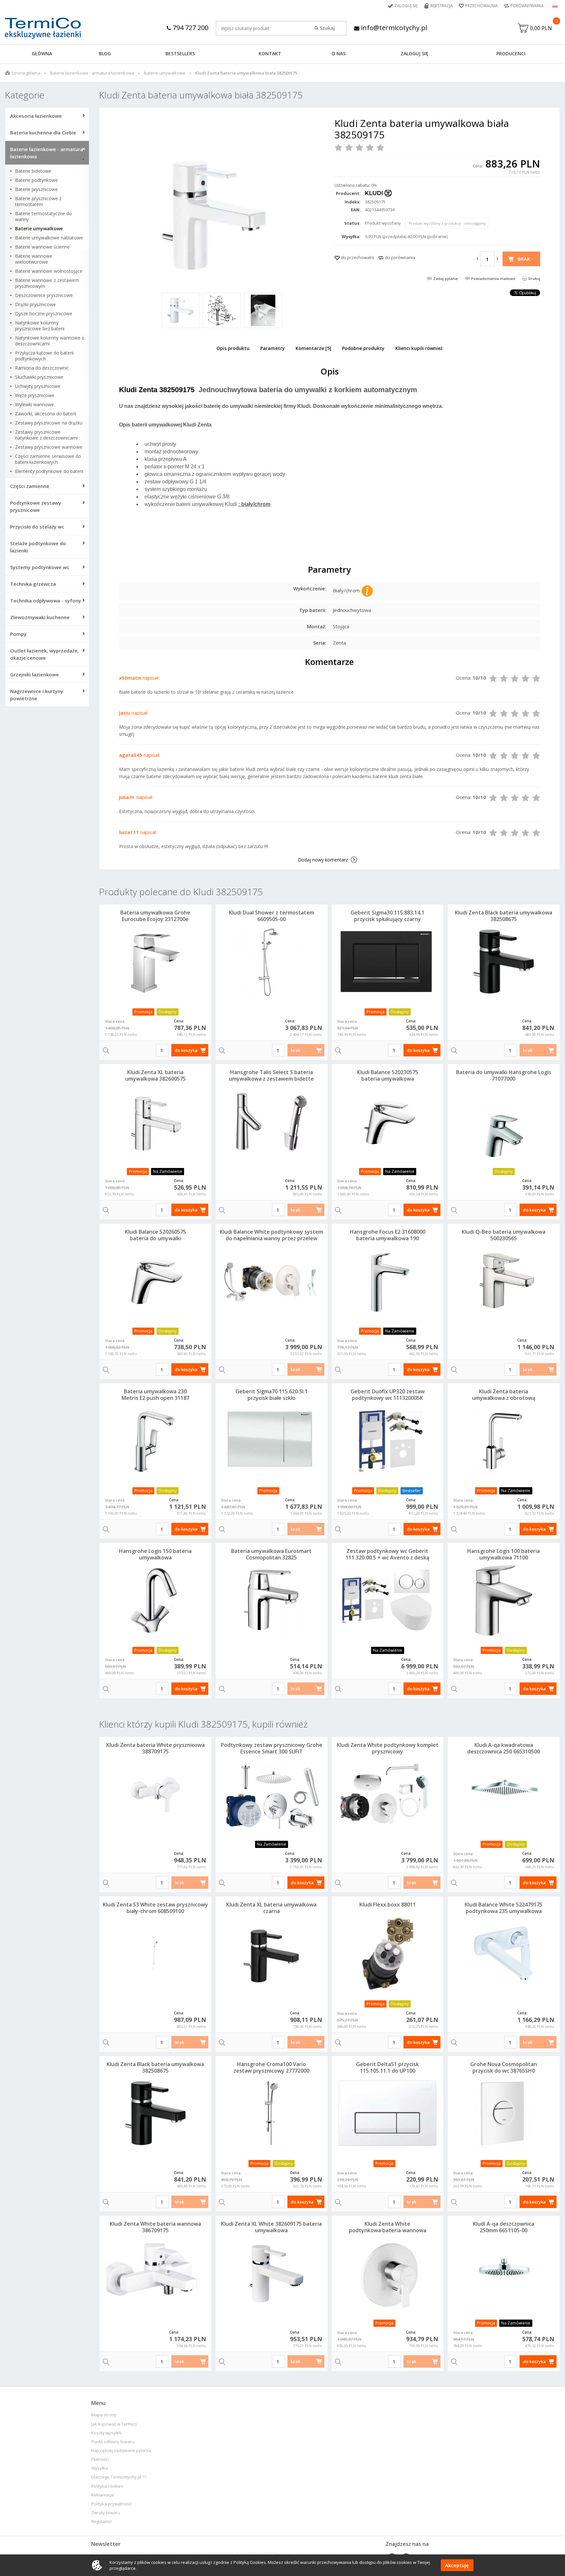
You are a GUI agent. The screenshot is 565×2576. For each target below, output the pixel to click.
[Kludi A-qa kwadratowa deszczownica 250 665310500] (504, 1794)
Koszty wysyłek (106, 2433)
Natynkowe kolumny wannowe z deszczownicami (50, 341)
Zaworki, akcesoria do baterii (46, 414)
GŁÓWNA (42, 53)
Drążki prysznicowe (35, 305)
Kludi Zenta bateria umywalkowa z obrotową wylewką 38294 (504, 1398)
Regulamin (102, 2522)
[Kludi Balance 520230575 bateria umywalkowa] (388, 1121)
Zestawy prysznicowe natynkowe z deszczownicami (46, 435)
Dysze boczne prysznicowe (44, 314)
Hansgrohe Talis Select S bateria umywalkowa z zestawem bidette (271, 1075)
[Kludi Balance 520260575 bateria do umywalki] (155, 1281)
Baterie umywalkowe (165, 73)
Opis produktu (233, 348)
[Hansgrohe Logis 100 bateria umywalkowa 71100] (504, 1600)
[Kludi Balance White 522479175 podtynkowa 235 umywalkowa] (504, 1954)
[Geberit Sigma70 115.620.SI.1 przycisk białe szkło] (272, 1440)
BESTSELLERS (180, 53)
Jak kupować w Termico (114, 2424)
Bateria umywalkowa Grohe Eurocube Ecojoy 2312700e (155, 916)
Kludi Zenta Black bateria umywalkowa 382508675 (504, 916)
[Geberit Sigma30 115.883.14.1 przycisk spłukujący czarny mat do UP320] (388, 962)
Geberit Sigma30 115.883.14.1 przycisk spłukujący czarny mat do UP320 (387, 919)
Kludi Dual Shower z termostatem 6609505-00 (272, 916)
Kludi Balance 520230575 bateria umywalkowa (388, 1075)
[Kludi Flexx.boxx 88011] (388, 1954)
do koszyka (186, 1050)
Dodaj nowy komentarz (323, 860)
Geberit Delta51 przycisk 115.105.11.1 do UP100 (387, 2067)
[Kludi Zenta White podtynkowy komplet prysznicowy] (388, 1794)
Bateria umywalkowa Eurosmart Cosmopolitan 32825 (271, 1554)
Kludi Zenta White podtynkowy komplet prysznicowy (388, 1748)
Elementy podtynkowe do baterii (49, 471)
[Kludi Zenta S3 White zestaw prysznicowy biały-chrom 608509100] (155, 1954)
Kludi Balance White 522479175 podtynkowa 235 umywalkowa (504, 1908)
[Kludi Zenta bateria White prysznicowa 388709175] (155, 1794)
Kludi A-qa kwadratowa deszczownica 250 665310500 (504, 1748)
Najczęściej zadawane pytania (121, 2451)
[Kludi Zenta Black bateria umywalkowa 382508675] (504, 962)
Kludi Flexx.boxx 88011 (388, 1905)
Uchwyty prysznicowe (38, 386)
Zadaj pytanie (446, 278)
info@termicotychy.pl (393, 28)
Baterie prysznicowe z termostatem (38, 201)
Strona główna (26, 73)
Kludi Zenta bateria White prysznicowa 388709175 (155, 1748)
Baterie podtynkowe (36, 180)
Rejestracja (442, 6)
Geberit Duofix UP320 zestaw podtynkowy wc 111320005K (388, 1395)
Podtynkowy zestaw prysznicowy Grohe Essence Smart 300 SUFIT (272, 1748)
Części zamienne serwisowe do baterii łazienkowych (48, 459)
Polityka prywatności (111, 2504)
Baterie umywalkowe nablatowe (49, 238)
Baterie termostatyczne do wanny (43, 217)
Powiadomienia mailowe (493, 278)
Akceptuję (457, 2565)
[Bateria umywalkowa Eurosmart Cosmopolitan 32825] (272, 1600)
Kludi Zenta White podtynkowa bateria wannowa (388, 2227)
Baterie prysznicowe (36, 189)
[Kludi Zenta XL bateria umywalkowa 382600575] (155, 1121)
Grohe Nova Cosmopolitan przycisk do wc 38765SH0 (504, 2067)
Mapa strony (104, 2415)
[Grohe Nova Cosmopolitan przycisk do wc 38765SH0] (504, 2113)
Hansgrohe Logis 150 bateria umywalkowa (155, 1554)
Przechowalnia (482, 6)
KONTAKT (270, 53)
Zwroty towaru (106, 2513)
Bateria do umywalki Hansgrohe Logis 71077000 (504, 1075)
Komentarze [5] (313, 348)
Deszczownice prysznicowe (44, 295)
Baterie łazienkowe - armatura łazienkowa (92, 73)
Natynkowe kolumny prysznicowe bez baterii (40, 326)
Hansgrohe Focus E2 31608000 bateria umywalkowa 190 (388, 1235)
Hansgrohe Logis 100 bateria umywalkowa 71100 (504, 1554)
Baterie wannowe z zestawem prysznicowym (47, 283)
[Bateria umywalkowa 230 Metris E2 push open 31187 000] (155, 1440)
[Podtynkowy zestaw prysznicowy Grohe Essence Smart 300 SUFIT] (272, 1794)
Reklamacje (103, 2495)
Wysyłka (100, 2468)
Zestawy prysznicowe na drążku (49, 423)
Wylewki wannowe (34, 405)
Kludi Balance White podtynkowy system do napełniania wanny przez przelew (271, 1235)
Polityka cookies (107, 2486)
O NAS (339, 53)
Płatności (100, 2459)
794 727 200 (190, 28)
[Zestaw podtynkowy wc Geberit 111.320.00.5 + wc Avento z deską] (388, 1600)
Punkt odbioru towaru (113, 2442)
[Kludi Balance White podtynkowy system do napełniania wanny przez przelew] (272, 1281)
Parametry (273, 348)
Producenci (511, 53)
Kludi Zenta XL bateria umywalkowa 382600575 (155, 1075)
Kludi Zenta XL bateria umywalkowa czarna (271, 1908)
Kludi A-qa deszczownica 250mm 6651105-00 (504, 2227)
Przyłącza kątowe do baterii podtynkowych (44, 356)
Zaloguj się (406, 6)
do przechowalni (358, 257)
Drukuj (534, 278)
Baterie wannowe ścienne (42, 247)
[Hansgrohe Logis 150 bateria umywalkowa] (155, 1600)
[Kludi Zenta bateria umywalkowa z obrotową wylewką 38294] (504, 1440)
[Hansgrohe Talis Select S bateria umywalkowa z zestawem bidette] (272, 1121)
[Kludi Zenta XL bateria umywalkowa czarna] (272, 1954)
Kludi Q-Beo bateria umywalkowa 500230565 (504, 1235)
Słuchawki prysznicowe (39, 377)
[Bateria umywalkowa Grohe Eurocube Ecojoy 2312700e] (155, 962)
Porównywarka (527, 6)
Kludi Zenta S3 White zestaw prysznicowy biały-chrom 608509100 (155, 1908)
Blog (105, 53)
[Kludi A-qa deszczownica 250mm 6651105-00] (504, 2273)
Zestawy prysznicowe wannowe (49, 447)
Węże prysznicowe (35, 395)
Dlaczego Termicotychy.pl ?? (119, 2477)
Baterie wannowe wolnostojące (49, 271)
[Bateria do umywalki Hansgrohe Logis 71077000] (504, 1121)
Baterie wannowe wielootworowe (34, 259)
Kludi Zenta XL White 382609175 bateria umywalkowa (271, 2227)
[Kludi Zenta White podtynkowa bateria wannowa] (388, 2273)
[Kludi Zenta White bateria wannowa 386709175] (155, 2273)
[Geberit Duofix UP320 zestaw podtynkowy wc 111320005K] (388, 1440)
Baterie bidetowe (33, 171)
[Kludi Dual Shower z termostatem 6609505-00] (272, 962)
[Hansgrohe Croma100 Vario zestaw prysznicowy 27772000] (272, 2113)
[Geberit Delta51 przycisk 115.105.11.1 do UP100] (388, 2113)
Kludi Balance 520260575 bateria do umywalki (155, 1235)
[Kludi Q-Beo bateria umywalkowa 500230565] (504, 1281)
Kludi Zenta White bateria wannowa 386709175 (155, 2227)
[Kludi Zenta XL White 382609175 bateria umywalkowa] (272, 2273)
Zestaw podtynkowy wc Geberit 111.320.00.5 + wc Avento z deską (387, 1554)
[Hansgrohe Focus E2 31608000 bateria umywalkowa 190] (388, 1281)
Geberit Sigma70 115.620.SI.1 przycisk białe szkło (272, 1395)
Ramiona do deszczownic (42, 368)
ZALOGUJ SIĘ (414, 53)
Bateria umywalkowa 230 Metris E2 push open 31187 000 (155, 1398)
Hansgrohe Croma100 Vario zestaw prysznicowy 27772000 (271, 2067)
